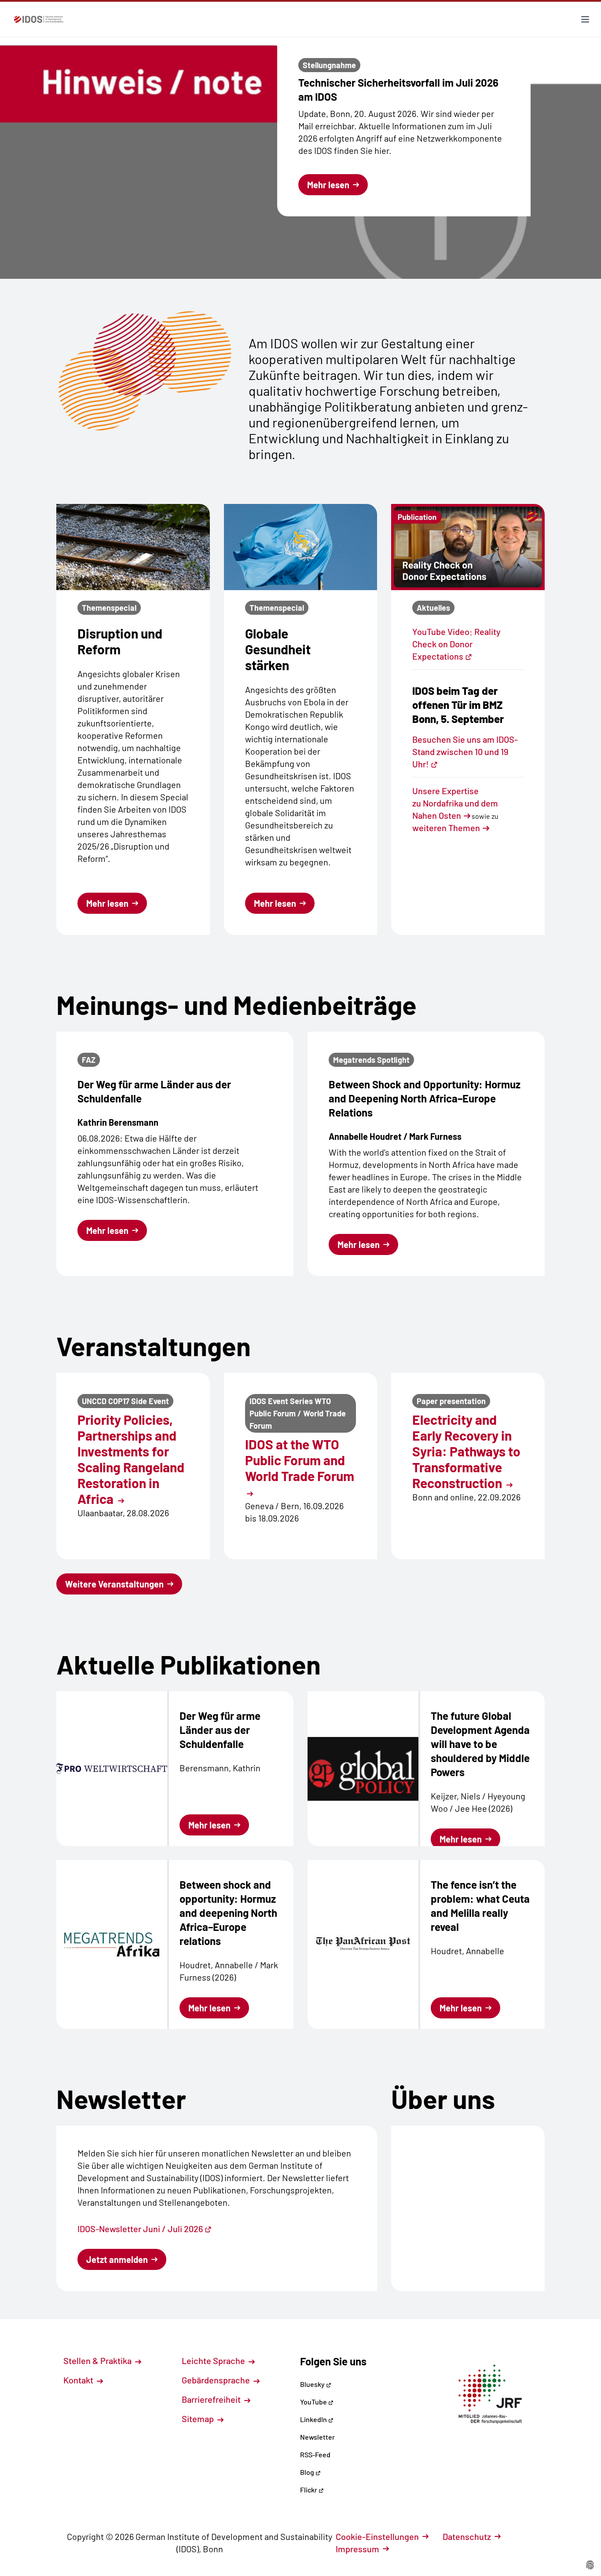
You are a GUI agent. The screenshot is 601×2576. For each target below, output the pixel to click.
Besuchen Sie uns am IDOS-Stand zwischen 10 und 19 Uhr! (465, 752)
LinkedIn (314, 2419)
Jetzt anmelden (117, 2259)
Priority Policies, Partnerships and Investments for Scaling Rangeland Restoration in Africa (131, 1459)
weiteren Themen (446, 828)
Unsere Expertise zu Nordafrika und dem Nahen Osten (455, 803)
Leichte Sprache (214, 2361)
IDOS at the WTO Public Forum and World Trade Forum (300, 1460)
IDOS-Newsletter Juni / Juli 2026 (140, 2229)
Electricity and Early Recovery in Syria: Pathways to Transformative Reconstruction (466, 1451)
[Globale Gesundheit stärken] (301, 547)
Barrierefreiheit (212, 2399)
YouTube (314, 2402)
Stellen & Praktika (98, 2361)
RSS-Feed (315, 2454)
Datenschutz (467, 2536)
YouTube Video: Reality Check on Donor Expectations (456, 644)
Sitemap (199, 2419)
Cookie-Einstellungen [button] (377, 2536)
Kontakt (79, 2380)
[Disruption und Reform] (133, 547)
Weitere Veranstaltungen (114, 1584)
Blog (308, 2472)
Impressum (357, 2549)
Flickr (309, 2490)
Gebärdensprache (217, 2380)
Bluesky (313, 2384)
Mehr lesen (328, 185)
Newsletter (317, 2437)
